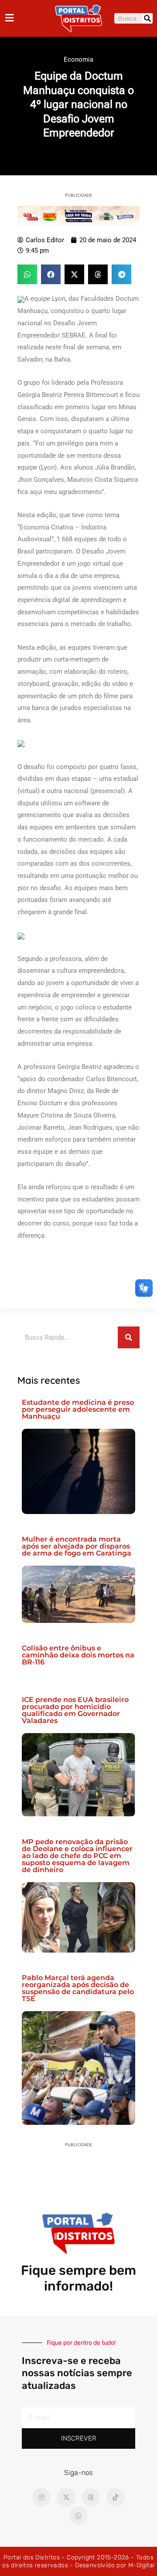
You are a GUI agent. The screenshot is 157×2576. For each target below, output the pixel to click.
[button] (27, 274)
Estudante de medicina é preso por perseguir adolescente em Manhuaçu (78, 1409)
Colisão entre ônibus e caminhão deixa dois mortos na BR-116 (78, 1655)
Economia (78, 59)
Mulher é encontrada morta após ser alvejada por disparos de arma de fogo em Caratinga (77, 1546)
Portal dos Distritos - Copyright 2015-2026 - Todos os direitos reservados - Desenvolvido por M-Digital (78, 2561)
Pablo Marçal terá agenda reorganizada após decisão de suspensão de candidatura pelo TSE (78, 1988)
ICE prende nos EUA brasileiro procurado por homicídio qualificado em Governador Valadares (75, 1710)
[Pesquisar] (147, 18)
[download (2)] (78, 216)
